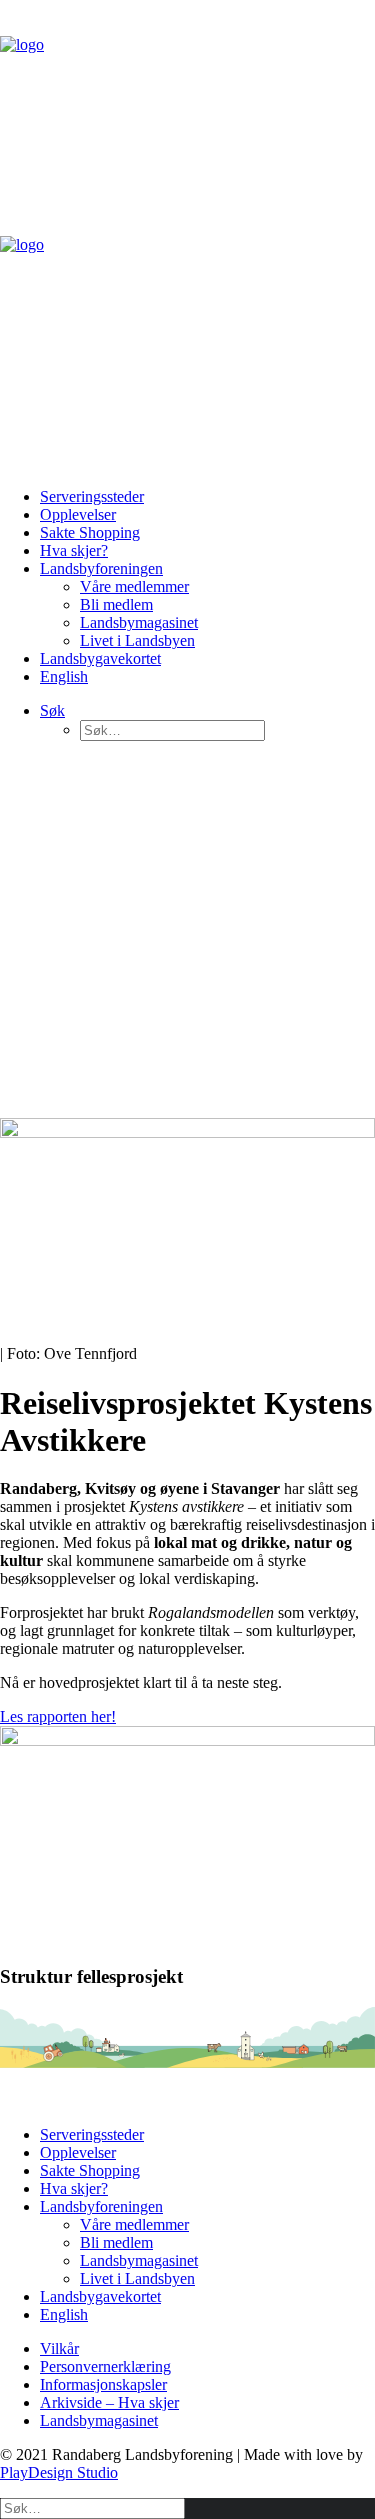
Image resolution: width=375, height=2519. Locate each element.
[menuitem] (207, 497)
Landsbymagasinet (139, 622)
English (64, 676)
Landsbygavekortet (100, 658)
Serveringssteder (92, 496)
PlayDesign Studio (59, 2472)
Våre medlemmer (134, 586)
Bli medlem (116, 604)
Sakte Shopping (90, 532)
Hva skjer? (74, 550)
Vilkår (59, 2348)
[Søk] (92, 2507)
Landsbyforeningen (101, 568)
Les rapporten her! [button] (58, 1716)
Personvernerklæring (105, 2366)
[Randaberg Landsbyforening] (187, 236)
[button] (52, 710)
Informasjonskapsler (103, 2384)
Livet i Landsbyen (137, 640)
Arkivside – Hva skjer (109, 2402)
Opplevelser (78, 514)
